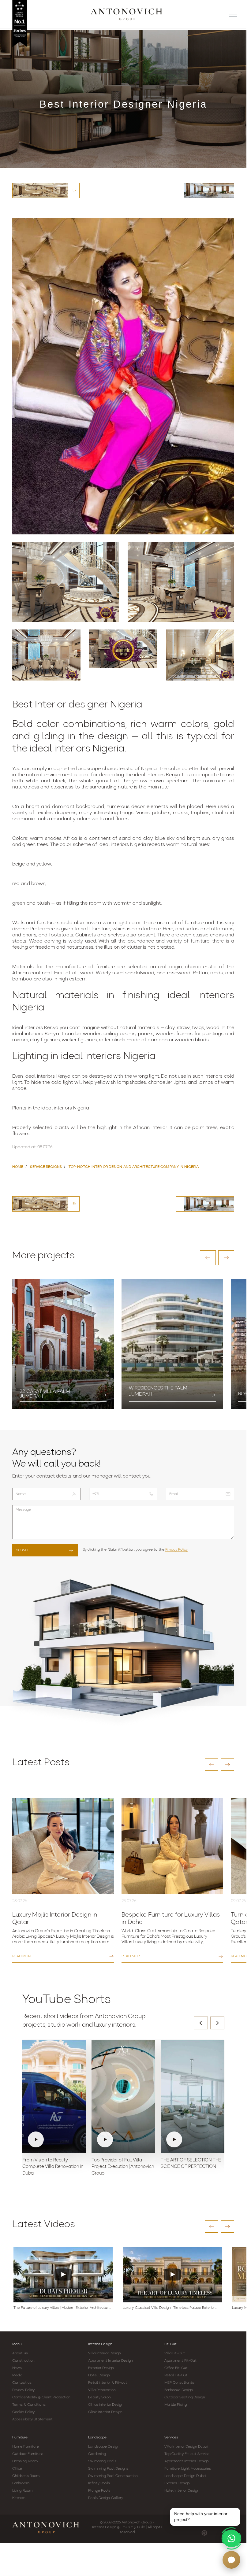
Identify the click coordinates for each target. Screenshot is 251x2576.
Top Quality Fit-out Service (187, 2454)
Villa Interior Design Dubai (186, 2447)
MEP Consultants (179, 2383)
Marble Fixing (176, 2405)
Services (171, 2438)
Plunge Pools (99, 2491)
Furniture (20, 2438)
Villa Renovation (102, 2390)
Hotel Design (99, 2375)
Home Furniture (26, 2447)
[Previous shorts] (201, 2023)
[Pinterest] (204, 2533)
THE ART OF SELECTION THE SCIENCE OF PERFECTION (191, 2164)
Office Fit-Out (176, 2368)
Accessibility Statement (32, 2419)
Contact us (22, 2383)
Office (17, 2469)
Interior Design (100, 2344)
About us (20, 2353)
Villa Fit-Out (175, 2353)
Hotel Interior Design (182, 2491)
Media (17, 2375)
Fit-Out (170, 2344)
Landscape (97, 2438)
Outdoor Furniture (28, 2454)
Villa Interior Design (105, 2353)
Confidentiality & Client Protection (41, 2397)
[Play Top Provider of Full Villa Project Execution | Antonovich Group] (123, 2096)
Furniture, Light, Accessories (188, 2469)
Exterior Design (101, 2368)
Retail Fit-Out (176, 2375)
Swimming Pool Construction (113, 2476)
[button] (208, 1258)
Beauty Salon (99, 2397)
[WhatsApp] (231, 2538)
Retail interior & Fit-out (108, 2383)
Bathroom (21, 2483)
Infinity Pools (99, 2483)
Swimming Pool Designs (108, 2469)
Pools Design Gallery (106, 2498)
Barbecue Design (179, 2390)
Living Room (22, 2491)
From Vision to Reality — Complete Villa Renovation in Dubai (53, 2167)
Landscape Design (104, 2447)
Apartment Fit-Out (181, 2361)
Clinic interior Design (105, 2412)
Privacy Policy (176, 1550)
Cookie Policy (23, 2412)
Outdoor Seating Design (185, 2397)
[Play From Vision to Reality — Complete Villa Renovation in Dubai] (54, 2096)
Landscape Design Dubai (185, 2476)
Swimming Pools (102, 2461)
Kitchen (19, 2498)
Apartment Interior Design (111, 2361)
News (17, 2368)
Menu (17, 2344)
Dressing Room (25, 2461)
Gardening (97, 2454)
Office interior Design (106, 2405)
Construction (23, 2361)
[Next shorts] (217, 2023)
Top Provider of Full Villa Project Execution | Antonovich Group (123, 2167)
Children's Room (26, 2476)
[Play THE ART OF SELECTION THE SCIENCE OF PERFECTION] (193, 2096)
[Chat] (231, 2560)
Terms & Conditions (29, 2405)
